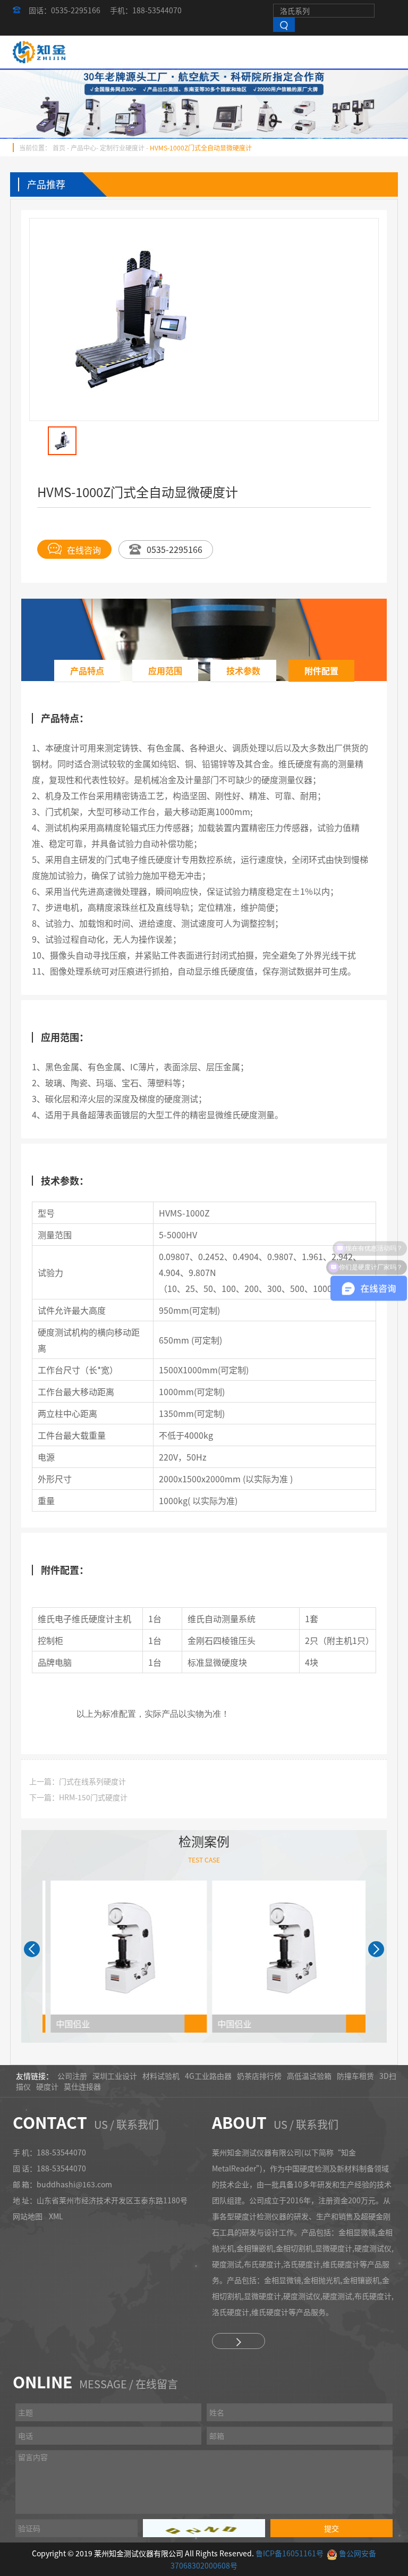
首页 (59, 148)
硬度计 (47, 2086)
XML (56, 2216)
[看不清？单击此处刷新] (204, 2528)
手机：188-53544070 (146, 10)
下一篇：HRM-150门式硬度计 (78, 1797)
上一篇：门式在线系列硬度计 (78, 1781)
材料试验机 (161, 2076)
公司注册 (72, 2076)
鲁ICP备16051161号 (290, 2553)
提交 (331, 2528)
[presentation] (32, 1949)
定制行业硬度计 (122, 148)
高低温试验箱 (309, 2076)
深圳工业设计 (115, 2076)
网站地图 (28, 2216)
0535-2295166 (175, 549)
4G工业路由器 (208, 2076)
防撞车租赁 (355, 2076)
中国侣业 (67, 2024)
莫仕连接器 (82, 2086)
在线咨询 (84, 549)
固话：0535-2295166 (65, 10)
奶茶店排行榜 (259, 2076)
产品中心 (83, 148)
